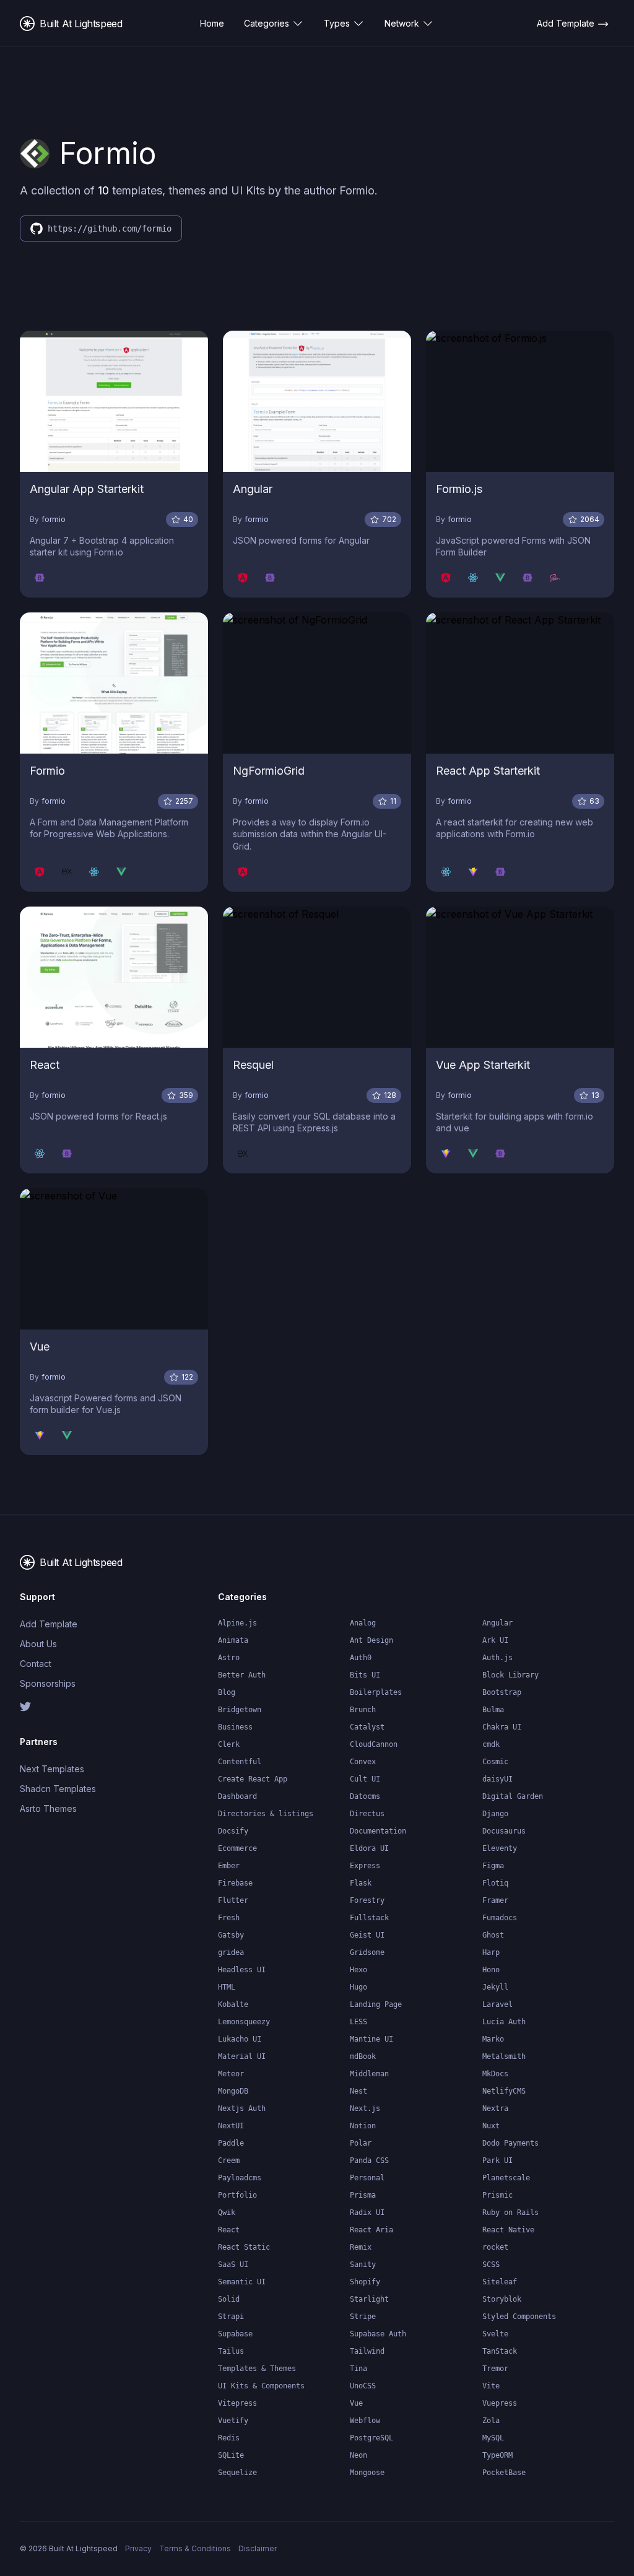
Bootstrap (502, 1692)
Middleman (369, 2074)
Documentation (378, 1831)
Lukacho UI (240, 2039)
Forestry (367, 1900)
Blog (227, 1692)
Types (337, 23)
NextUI (231, 2126)
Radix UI (367, 2213)
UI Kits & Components (261, 2386)
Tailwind (367, 2351)
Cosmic (495, 1762)
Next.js (365, 2108)
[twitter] (64, 1707)
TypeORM (497, 2455)
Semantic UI (242, 2282)
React (45, 1065)
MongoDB (233, 2091)
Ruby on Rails (510, 2213)
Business (235, 1727)
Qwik (227, 2213)
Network (402, 23)
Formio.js (459, 489)
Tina (358, 2369)
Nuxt (491, 2126)
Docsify (233, 1831)
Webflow (365, 2421)
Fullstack (369, 1918)
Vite (491, 2386)
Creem (229, 2160)
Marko (493, 2039)
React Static (244, 2247)
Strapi (231, 2317)
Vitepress (237, 2403)
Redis (229, 2438)
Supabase (235, 2334)
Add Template (49, 1624)
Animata (233, 1640)
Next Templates (52, 1769)
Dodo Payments (510, 2143)
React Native (508, 2230)
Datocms (365, 1796)
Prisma (363, 2195)
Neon (358, 2455)
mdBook (363, 2056)
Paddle (231, 2143)
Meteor (231, 2074)
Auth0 (361, 1658)
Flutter (233, 1900)
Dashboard (237, 1796)
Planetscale (506, 2178)
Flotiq (495, 1883)
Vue (40, 1347)
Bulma (493, 1710)
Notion (363, 2126)
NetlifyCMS (504, 2091)
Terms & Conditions (195, 2548)
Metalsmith (504, 2056)
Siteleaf (500, 2282)
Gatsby (231, 1935)
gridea (231, 1952)
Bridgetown (240, 1710)
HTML (227, 1987)
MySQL (493, 2438)
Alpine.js (237, 1623)
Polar (361, 2143)
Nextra (495, 2108)
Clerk (229, 1744)
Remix (361, 2247)
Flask (361, 1883)
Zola (491, 2421)
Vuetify (233, 2421)
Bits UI (365, 1675)
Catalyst (367, 1727)
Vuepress (500, 2403)
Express (365, 1866)
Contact (36, 1664)
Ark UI (495, 1640)
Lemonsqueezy (244, 2022)
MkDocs (495, 2074)
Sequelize (237, 2473)
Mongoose (367, 2473)
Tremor (495, 2369)
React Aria (371, 2230)
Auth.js (497, 1658)
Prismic (497, 2195)
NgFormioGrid (269, 771)
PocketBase (504, 2473)
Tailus (231, 2351)
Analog (363, 1623)
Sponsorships (48, 1683)
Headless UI (242, 1970)
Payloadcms (240, 2178)
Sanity (363, 2265)
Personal (367, 2178)
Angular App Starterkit (87, 489)
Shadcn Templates (58, 1789)
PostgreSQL (371, 2438)
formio (54, 519)
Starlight (369, 2299)
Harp (491, 1952)
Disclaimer (258, 2548)
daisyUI (497, 1779)
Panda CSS (369, 2160)
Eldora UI (369, 1848)
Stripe (363, 2317)
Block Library (510, 1675)
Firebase (235, 1883)
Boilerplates (376, 1692)
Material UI (242, 2056)
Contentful (240, 1762)
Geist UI (367, 1935)
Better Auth (242, 1675)
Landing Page (376, 2004)
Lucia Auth (504, 2022)
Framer (495, 1900)
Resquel (253, 1065)
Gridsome (367, 1952)
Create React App (253, 1779)
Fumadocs (500, 1918)
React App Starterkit (488, 771)
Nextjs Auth (242, 2108)
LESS (358, 2022)
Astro (229, 1658)
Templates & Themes (257, 2369)
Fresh (229, 1918)
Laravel (497, 2004)
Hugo (358, 1987)
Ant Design (371, 1640)
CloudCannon (374, 1744)
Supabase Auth (378, 2334)
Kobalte (233, 2004)
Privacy (138, 2548)
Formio (47, 771)
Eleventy (500, 1848)
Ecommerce (237, 1848)
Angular (253, 489)
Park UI (497, 2160)
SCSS (491, 2265)
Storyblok (502, 2299)
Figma (493, 1866)
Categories (267, 23)
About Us (38, 1644)
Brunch (363, 1710)
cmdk (491, 1744)
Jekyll (495, 1987)
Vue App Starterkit (483, 1065)
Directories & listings (266, 1814)
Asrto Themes (48, 1808)
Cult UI (365, 1779)
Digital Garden (513, 1796)
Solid (229, 2299)
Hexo (358, 1970)
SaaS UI (233, 2265)
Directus (367, 1814)
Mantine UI (371, 2039)
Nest (358, 2091)
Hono (491, 1970)
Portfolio (237, 2195)
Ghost (493, 1935)
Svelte (495, 2334)
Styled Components (519, 2317)
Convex (363, 1762)
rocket (495, 2247)
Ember (229, 1866)
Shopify (365, 2282)
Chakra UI (502, 1727)
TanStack (500, 2351)
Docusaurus (504, 1831)
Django (495, 1814)
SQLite (231, 2455)
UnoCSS (363, 2386)
